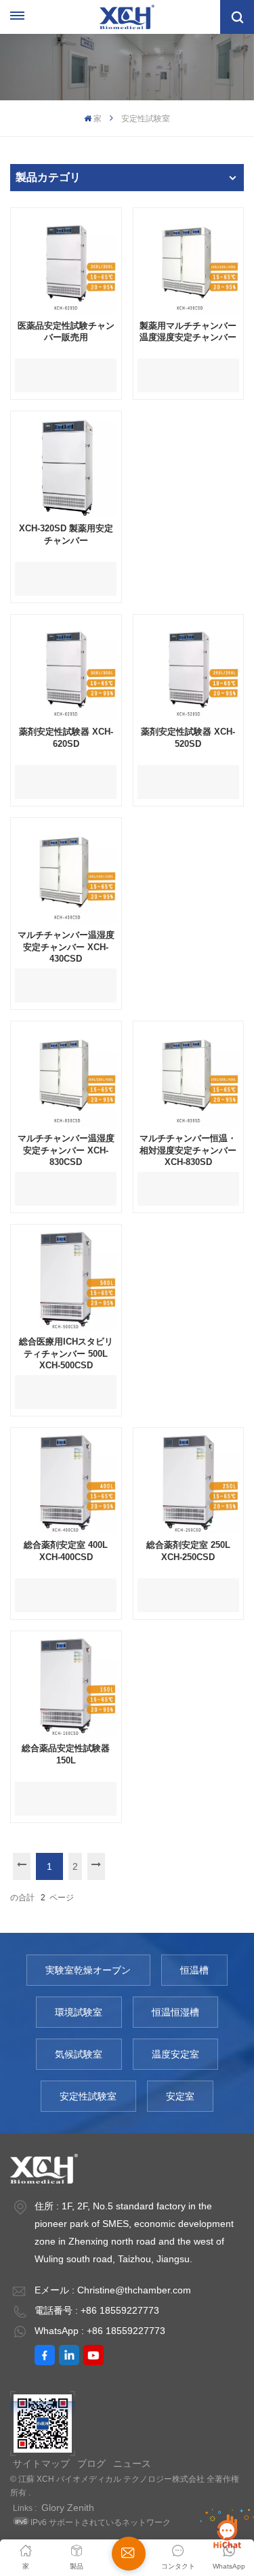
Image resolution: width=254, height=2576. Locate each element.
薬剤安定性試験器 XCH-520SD (188, 738)
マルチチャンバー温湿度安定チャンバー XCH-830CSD (66, 1150)
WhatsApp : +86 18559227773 (100, 2331)
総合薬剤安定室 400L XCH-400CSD (66, 1551)
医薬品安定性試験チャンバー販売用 (66, 332)
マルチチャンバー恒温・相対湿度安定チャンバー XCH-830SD (188, 1150)
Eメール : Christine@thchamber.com (113, 2290)
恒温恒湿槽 (175, 2012)
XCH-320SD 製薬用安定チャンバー (66, 534)
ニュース (132, 2463)
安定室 (180, 2096)
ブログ (91, 2463)
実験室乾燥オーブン (88, 1970)
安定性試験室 (88, 2096)
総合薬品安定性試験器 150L (66, 1754)
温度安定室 (175, 2054)
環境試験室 (79, 2012)
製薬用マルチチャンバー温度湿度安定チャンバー (188, 332)
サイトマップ (41, 2463)
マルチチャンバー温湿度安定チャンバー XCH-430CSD (66, 947)
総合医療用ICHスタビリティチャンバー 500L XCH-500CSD (66, 1353)
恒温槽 (194, 1970)
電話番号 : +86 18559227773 (97, 2310)
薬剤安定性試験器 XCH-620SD (66, 738)
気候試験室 (79, 2054)
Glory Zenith (68, 2508)
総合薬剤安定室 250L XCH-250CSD (188, 1551)
